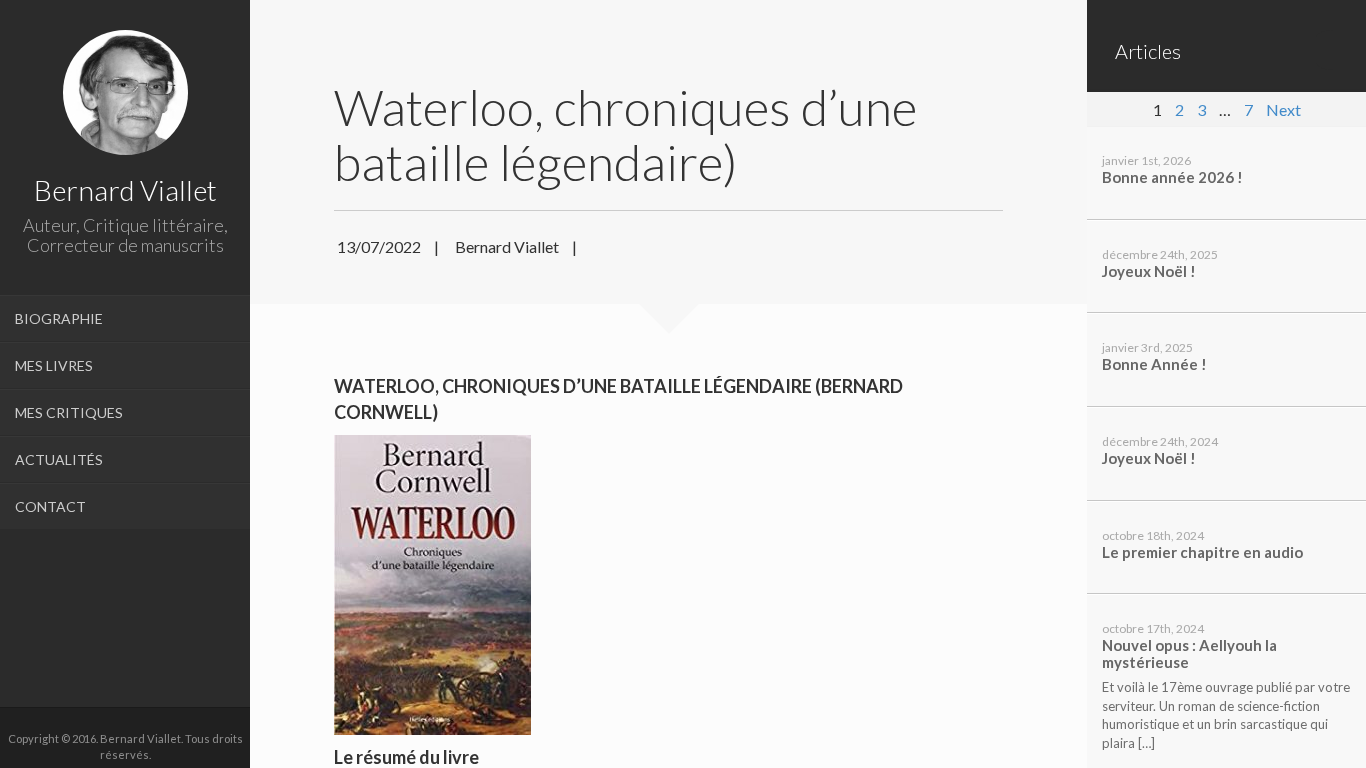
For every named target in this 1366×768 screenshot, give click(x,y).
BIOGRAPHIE (59, 318)
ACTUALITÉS (59, 459)
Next (1283, 109)
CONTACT (50, 506)
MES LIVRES (54, 365)
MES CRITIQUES (69, 412)
